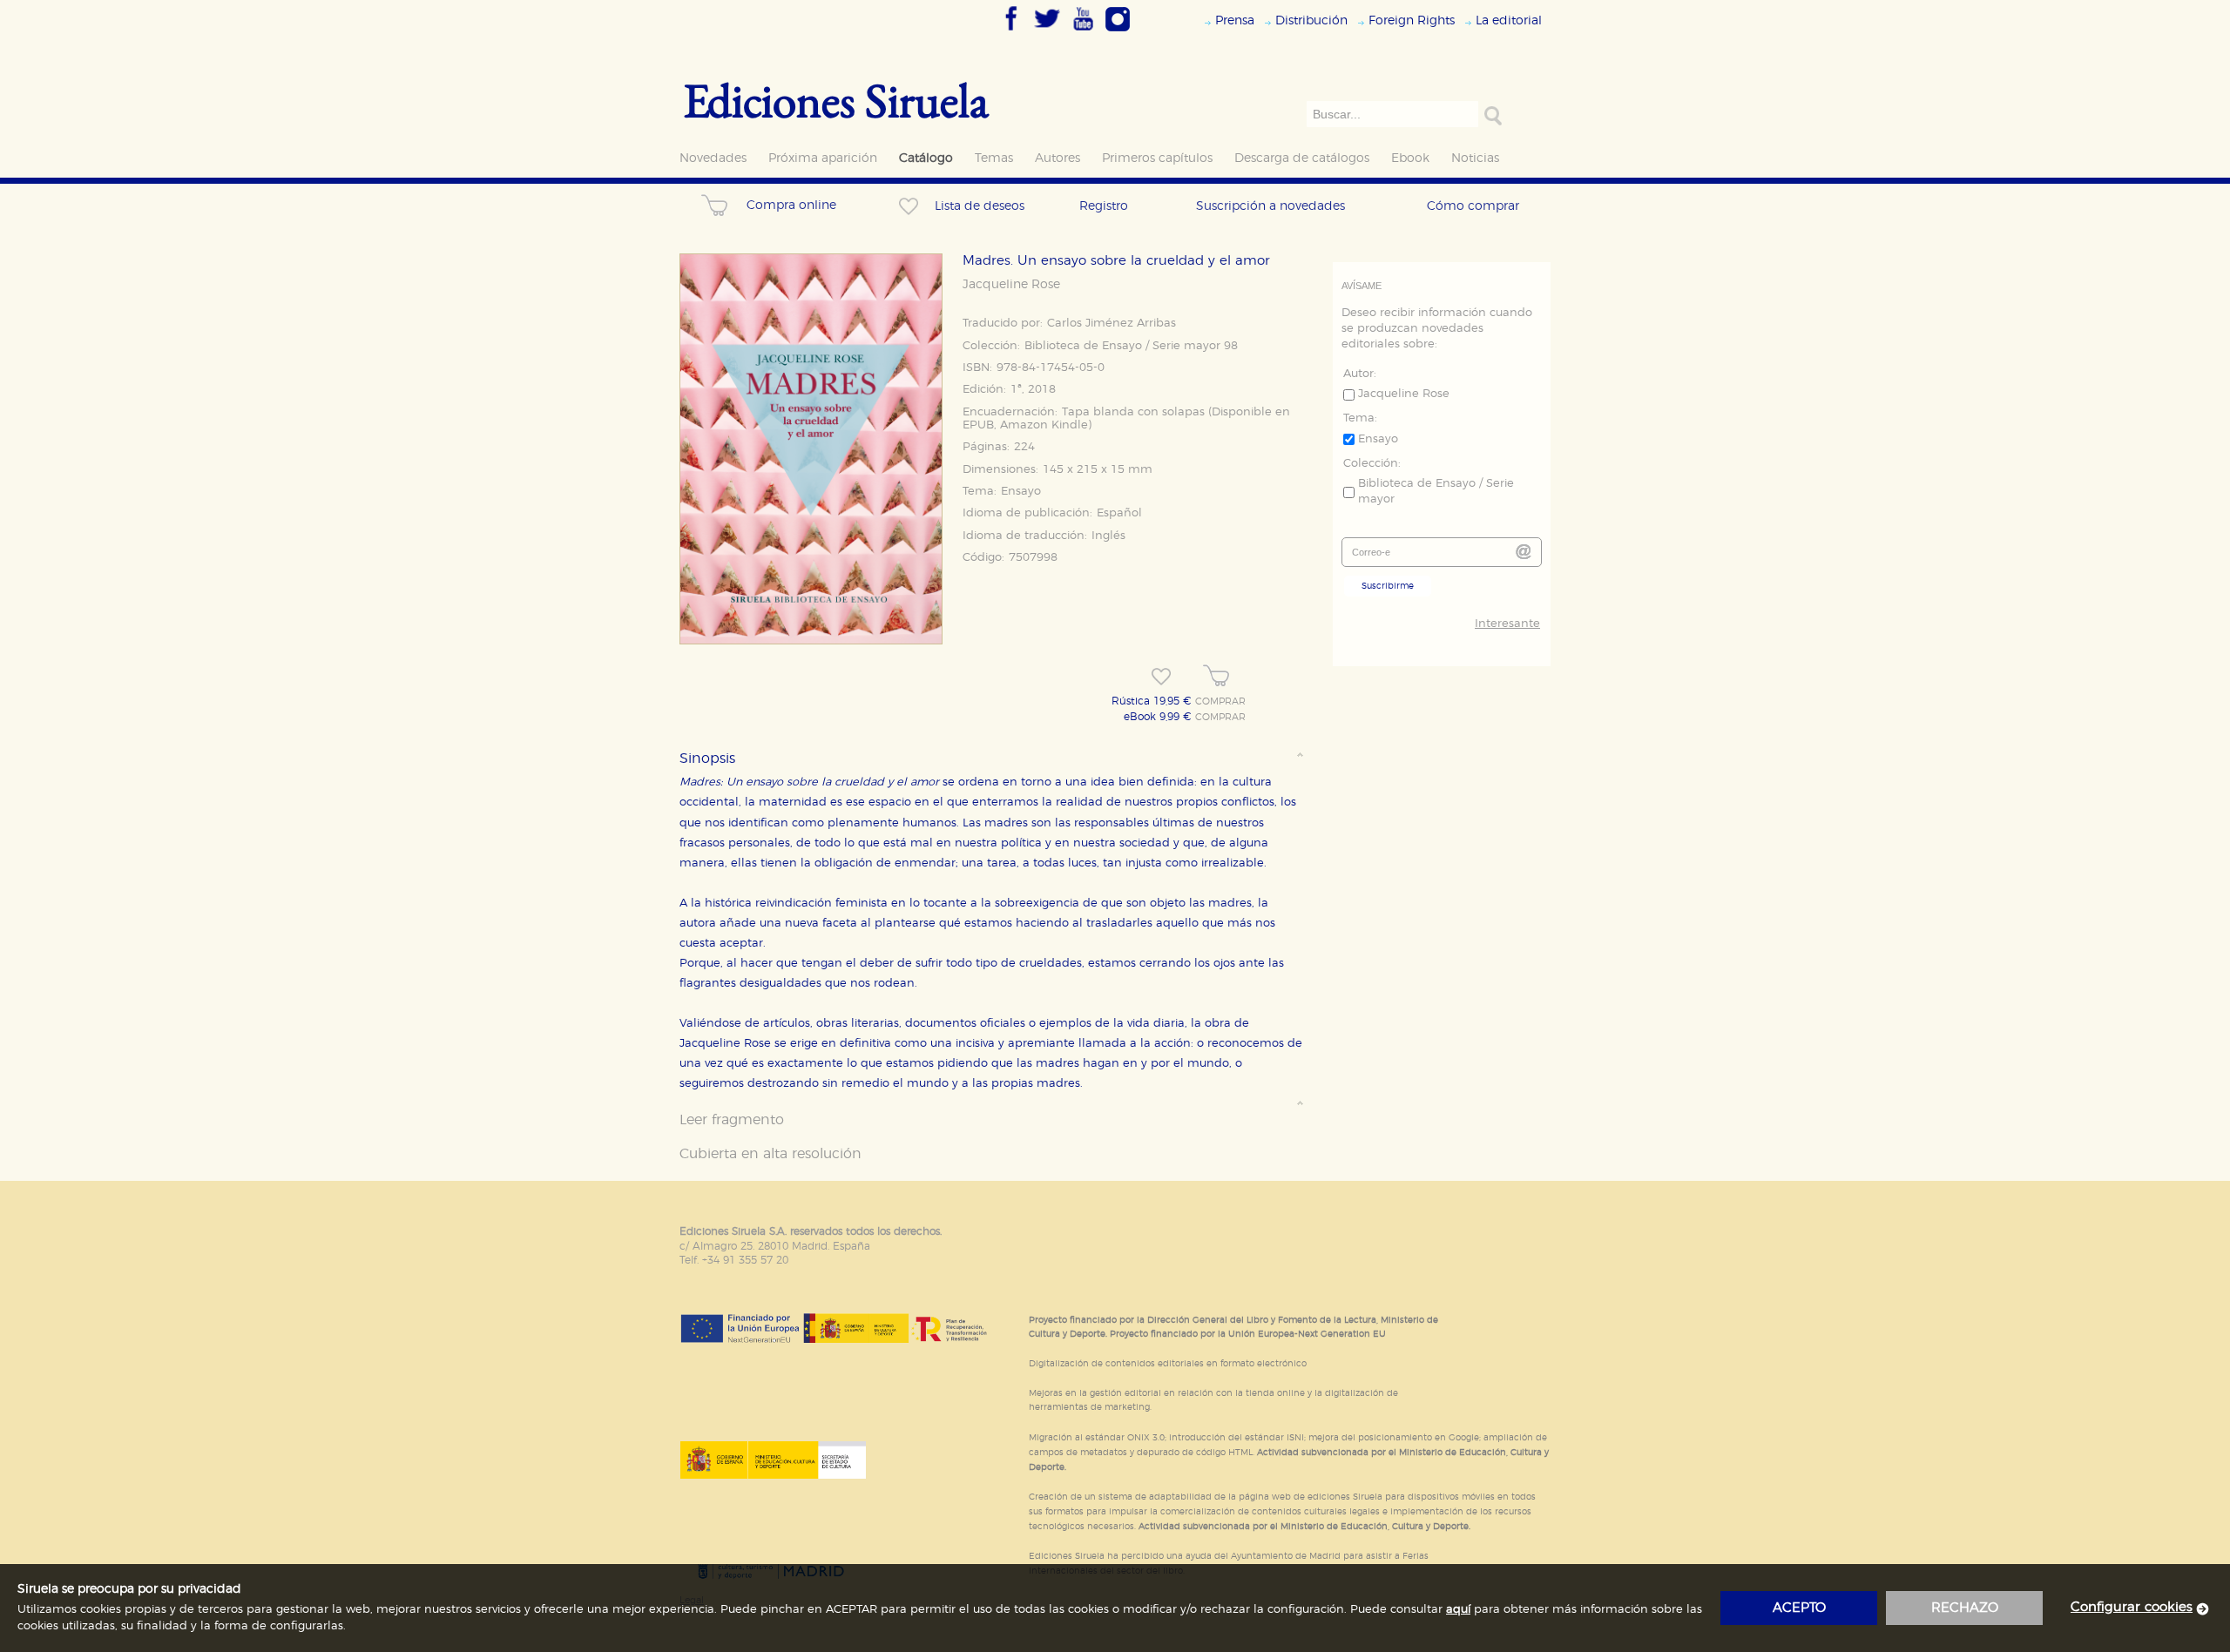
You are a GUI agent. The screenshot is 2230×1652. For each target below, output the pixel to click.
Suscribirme (1388, 586)
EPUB (978, 425)
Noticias (1475, 158)
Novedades (713, 158)
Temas (994, 158)
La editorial (1509, 20)
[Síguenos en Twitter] (1047, 32)
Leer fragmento (732, 1120)
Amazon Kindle (1044, 425)
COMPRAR (1220, 702)
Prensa (1235, 20)
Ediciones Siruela (836, 100)
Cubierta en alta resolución (770, 1154)
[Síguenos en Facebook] (1011, 32)
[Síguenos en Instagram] (1118, 32)
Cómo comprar (1473, 206)
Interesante (1507, 624)
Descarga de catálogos (1302, 158)
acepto (1799, 1608)
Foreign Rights (1412, 20)
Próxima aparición (823, 158)
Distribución (1311, 20)
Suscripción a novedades (1270, 206)
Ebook (1410, 158)
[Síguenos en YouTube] (1083, 32)
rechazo (1965, 1608)
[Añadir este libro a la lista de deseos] (1161, 677)
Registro (1104, 206)
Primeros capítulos (1157, 158)
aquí (1458, 1610)
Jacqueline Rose (1011, 285)
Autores (1058, 158)
